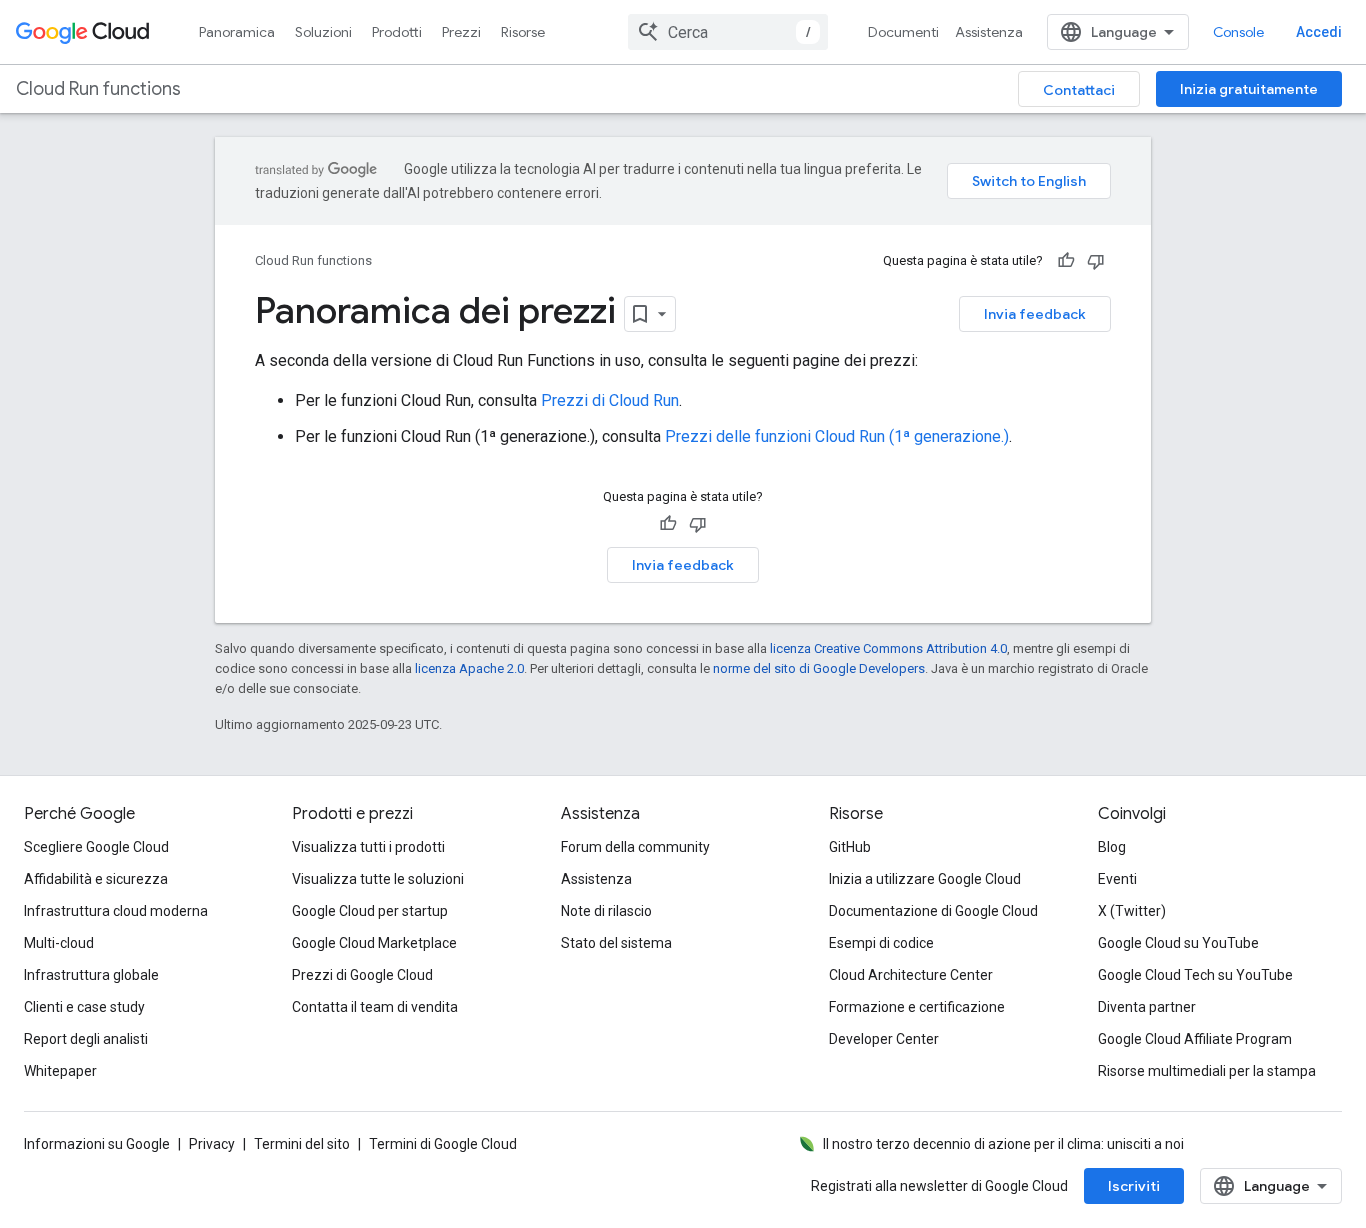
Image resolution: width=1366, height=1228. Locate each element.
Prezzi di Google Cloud (362, 975)
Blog (1112, 847)
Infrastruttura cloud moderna (116, 911)
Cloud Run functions (98, 89)
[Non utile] (1096, 261)
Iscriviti (1134, 1186)
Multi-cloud (59, 943)
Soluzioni (323, 32)
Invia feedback (1035, 314)
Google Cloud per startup (370, 911)
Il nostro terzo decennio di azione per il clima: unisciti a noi (1003, 1144)
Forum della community (635, 847)
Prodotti (397, 32)
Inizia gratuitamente (1249, 89)
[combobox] (728, 32)
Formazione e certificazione (917, 1007)
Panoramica (237, 32)
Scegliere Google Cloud (96, 847)
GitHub (850, 847)
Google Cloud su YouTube (1178, 943)
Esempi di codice (881, 943)
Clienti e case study (84, 1007)
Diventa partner (1147, 1007)
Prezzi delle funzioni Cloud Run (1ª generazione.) (837, 436)
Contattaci (1079, 90)
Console (1238, 32)
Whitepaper (60, 1071)
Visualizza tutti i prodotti (368, 847)
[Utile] (1066, 261)
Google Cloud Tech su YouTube (1195, 975)
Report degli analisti (86, 1039)
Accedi (1319, 32)
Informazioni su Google (97, 1144)
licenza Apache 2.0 (469, 668)
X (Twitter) (1132, 911)
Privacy (212, 1144)
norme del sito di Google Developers (819, 668)
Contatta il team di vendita (375, 1007)
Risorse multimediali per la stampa (1207, 1071)
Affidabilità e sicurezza (96, 879)
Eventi (1117, 879)
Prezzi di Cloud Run (610, 400)
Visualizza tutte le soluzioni (378, 879)
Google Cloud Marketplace (374, 943)
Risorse (523, 32)
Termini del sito (302, 1144)
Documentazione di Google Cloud (933, 911)
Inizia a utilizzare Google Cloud (925, 879)
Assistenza (989, 32)
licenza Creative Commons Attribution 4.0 (888, 648)
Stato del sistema (616, 943)
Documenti (903, 32)
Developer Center (884, 1039)
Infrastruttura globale (91, 975)
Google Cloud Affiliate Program (1195, 1039)
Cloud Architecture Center (911, 975)
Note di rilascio (606, 911)
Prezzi (461, 32)
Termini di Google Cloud (443, 1144)
